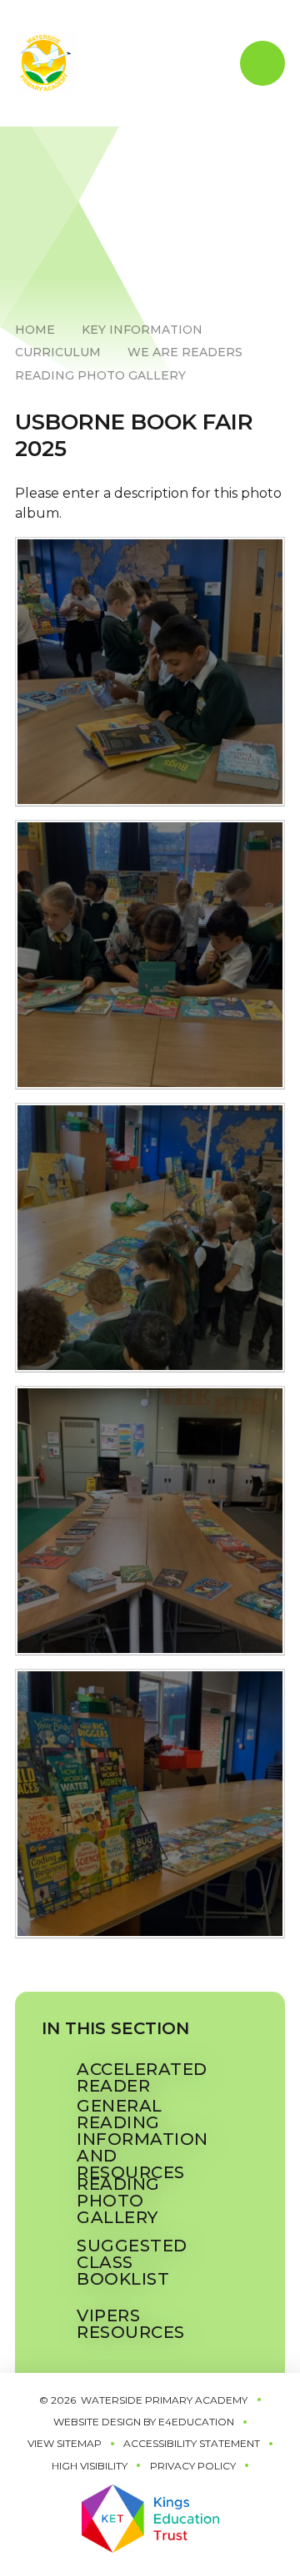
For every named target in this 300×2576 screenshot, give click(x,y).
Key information (142, 330)
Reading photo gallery (100, 375)
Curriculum (58, 352)
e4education (196, 2422)
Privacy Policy (193, 2466)
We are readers (185, 352)
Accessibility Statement (192, 2443)
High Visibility (90, 2466)
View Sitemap (65, 2443)
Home (35, 330)
